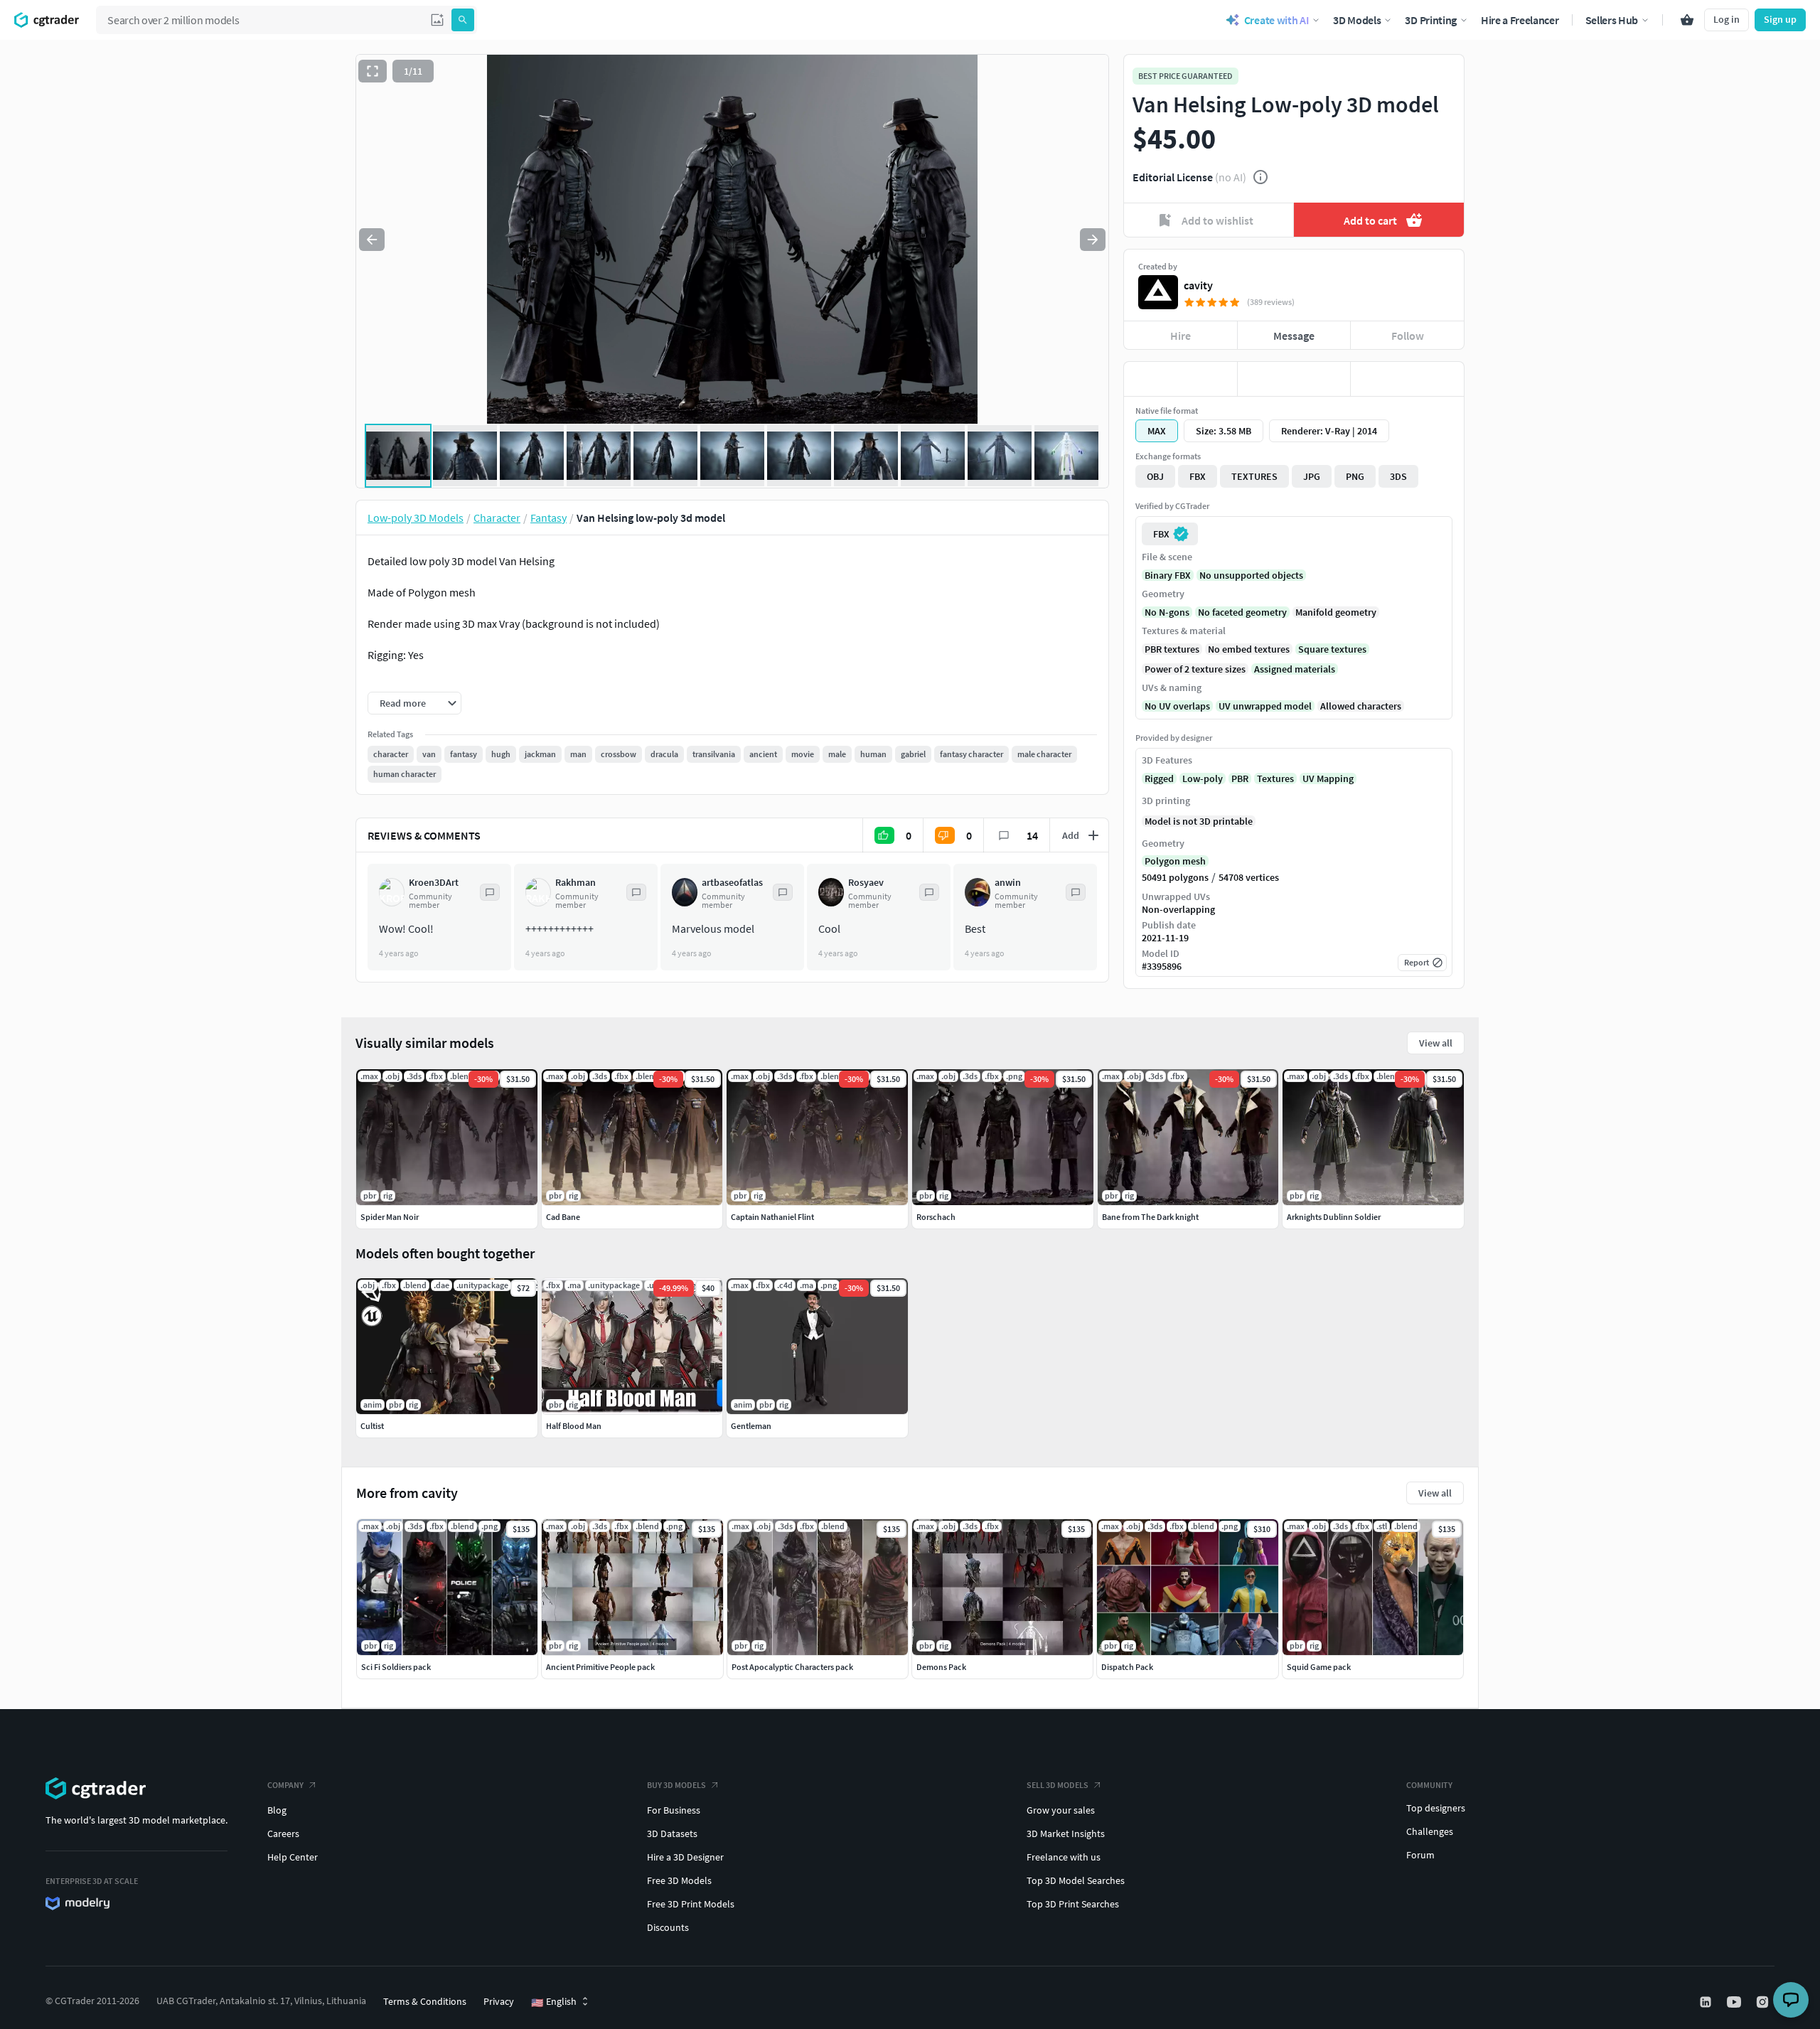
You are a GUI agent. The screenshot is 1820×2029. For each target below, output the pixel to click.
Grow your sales (1061, 1810)
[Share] (1407, 379)
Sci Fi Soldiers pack (396, 1667)
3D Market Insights (1066, 1833)
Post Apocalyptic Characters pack (792, 1667)
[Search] (463, 20)
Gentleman (751, 1426)
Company (285, 1785)
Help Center (293, 1857)
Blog (277, 1810)
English (554, 2002)
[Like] (1181, 379)
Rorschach (936, 1217)
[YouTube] (1735, 2002)
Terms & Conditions (425, 2001)
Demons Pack (941, 1667)
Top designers (1436, 1808)
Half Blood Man (574, 1426)
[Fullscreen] (373, 71)
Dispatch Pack (1127, 1667)
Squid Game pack (1319, 1667)
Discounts (668, 1927)
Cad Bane (563, 1217)
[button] (437, 20)
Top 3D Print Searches (1073, 1904)
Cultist (372, 1426)
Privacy (499, 2001)
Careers (283, 1833)
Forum (1420, 1855)
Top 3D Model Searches (1076, 1880)
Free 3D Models (679, 1880)
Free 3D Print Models (691, 1904)
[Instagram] (1764, 2002)
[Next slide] (1093, 240)
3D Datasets (672, 1833)
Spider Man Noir (390, 1217)
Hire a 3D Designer (685, 1857)
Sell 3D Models (1058, 1785)
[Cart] (1687, 20)
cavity (1198, 285)
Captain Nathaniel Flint (772, 1217)
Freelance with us (1064, 1857)
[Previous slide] (372, 240)
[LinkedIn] (1707, 2002)
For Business (674, 1810)
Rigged (1159, 778)
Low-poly (1203, 778)
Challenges (1430, 1831)
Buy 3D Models (676, 1785)
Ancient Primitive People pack (600, 1667)
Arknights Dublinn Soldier (1334, 1217)
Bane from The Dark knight (1150, 1217)
